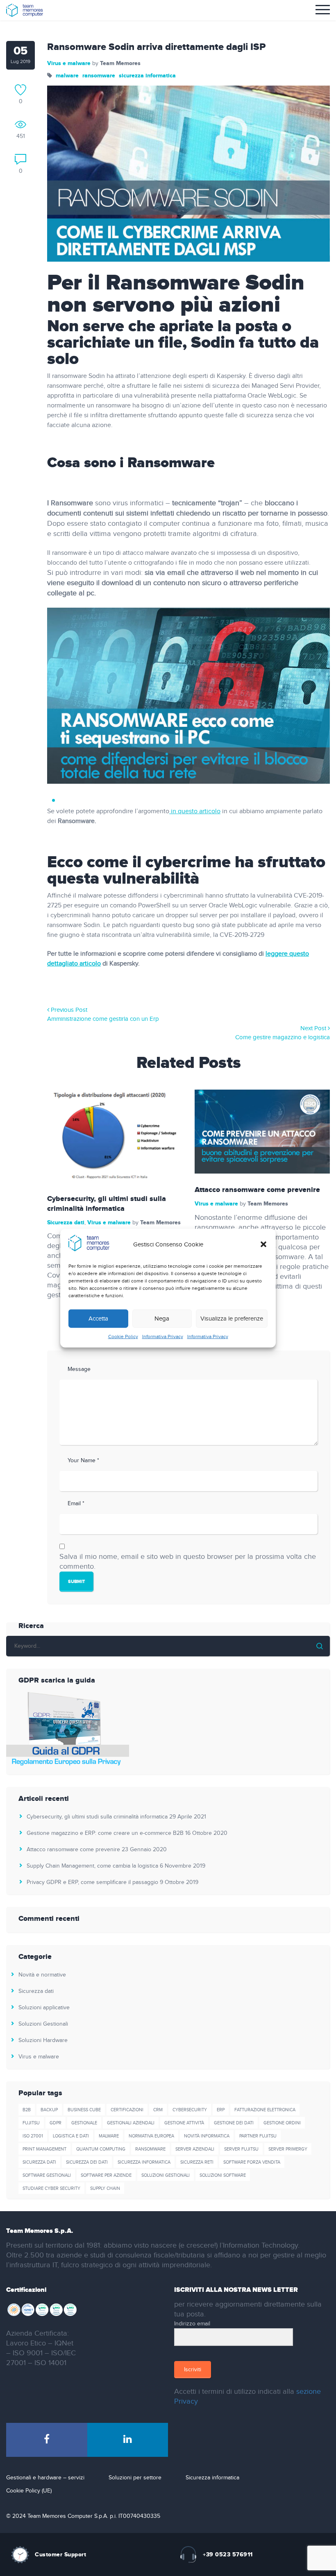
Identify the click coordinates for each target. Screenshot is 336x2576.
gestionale (84, 2123)
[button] (263, 1244)
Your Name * (83, 1461)
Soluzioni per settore (135, 2478)
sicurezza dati (39, 2162)
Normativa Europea (151, 2136)
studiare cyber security (51, 2188)
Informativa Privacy (163, 1337)
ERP (221, 2110)
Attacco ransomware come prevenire (257, 1190)
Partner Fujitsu (258, 2136)
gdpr (56, 2123)
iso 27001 (33, 2136)
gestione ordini (282, 2123)
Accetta (98, 1319)
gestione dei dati (234, 2123)
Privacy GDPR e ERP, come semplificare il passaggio (92, 1882)
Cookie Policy (123, 1337)
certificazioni (127, 2110)
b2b (27, 2110)
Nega (162, 1319)
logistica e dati (71, 2136)
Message (79, 1369)
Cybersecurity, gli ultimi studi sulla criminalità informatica (107, 1204)
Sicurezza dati (66, 1222)
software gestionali (47, 2175)
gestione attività (184, 2123)
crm (158, 2110)
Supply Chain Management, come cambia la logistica (92, 1866)
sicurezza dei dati (87, 2162)
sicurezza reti (197, 2162)
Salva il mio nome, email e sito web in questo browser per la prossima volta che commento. (188, 1562)
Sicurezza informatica (212, 2478)
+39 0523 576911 (228, 2555)
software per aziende (106, 2175)
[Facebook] (47, 2440)
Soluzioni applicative (44, 2008)
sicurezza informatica (147, 76)
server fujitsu (241, 2149)
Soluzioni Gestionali (43, 2024)
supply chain (105, 2188)
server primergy (288, 2149)
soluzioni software (223, 2175)
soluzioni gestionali (166, 2175)
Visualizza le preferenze (232, 1319)
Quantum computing (101, 2149)
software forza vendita (252, 2162)
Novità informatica (207, 2136)
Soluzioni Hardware (43, 2040)
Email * (76, 1504)
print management (44, 2149)
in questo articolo (195, 811)
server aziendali (195, 2149)
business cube (84, 2110)
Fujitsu (31, 2123)
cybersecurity (190, 2110)
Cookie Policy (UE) (29, 2491)
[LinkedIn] (128, 2440)
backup (49, 2110)
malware (67, 76)
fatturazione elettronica (265, 2110)
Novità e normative (42, 1975)
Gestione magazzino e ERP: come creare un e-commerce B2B (105, 1833)
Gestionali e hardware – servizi (45, 2478)
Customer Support (60, 2555)
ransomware (99, 76)
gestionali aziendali (131, 2123)
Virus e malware (69, 63)
